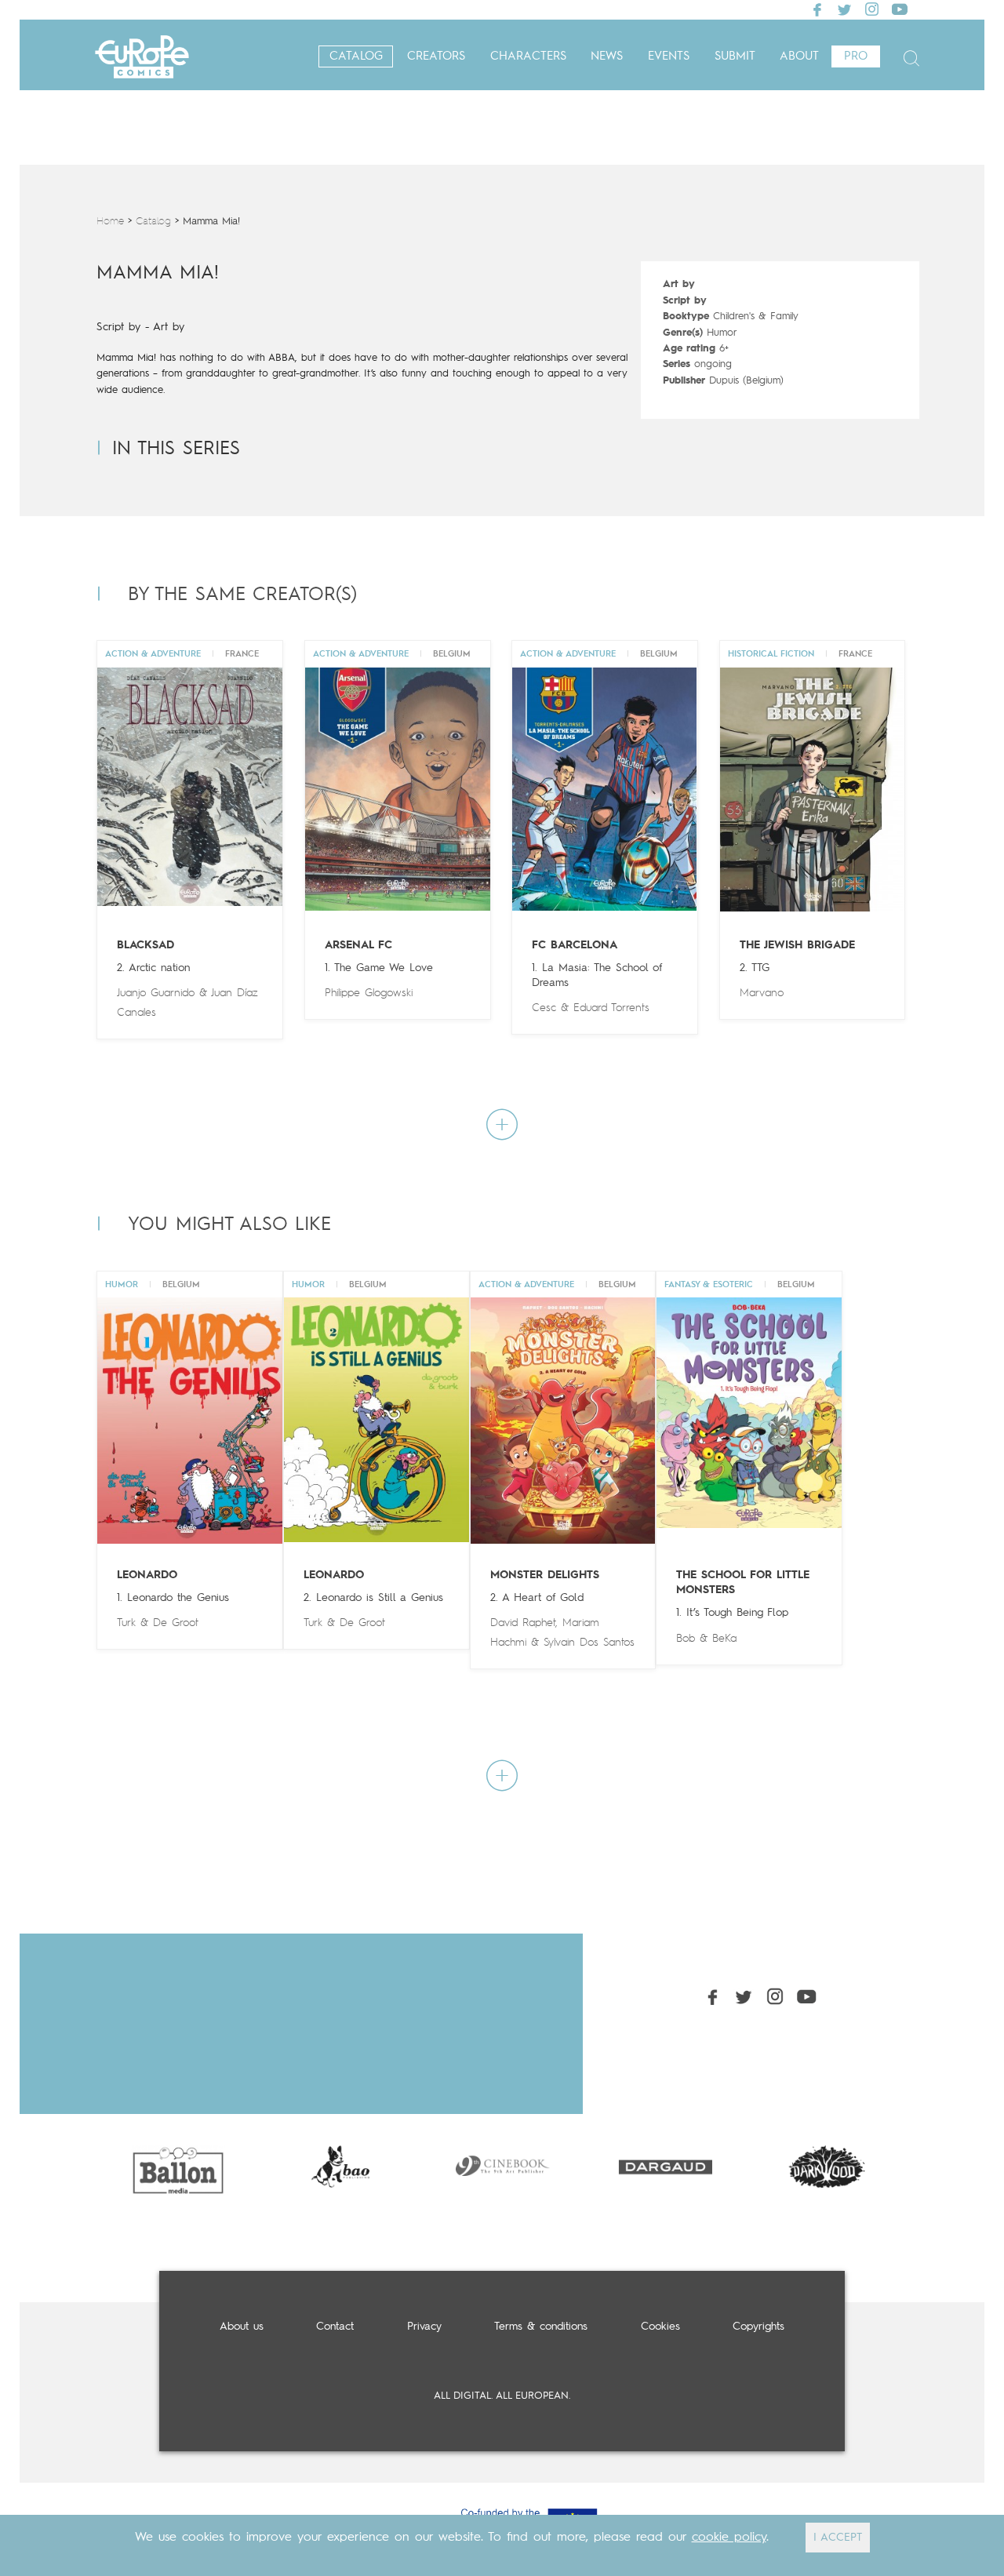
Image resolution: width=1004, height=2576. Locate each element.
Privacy (424, 2327)
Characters (528, 57)
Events (669, 57)
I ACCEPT (838, 2538)
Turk (126, 1623)
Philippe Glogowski (369, 993)
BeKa (724, 1639)
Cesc (544, 1008)
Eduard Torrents (611, 1008)
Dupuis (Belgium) (746, 381)
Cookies (660, 2327)
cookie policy (729, 2538)
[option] (178, 2167)
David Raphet (523, 1623)
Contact (335, 2327)
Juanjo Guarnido (156, 993)
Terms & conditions (541, 2327)
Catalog (356, 57)
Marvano (762, 993)
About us (242, 2327)
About (799, 57)
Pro (856, 57)
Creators (436, 57)
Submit (735, 57)
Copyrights (758, 2327)
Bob (686, 1639)
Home (110, 222)
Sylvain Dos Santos (589, 1643)
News (607, 57)
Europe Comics (142, 57)
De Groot (176, 1623)
